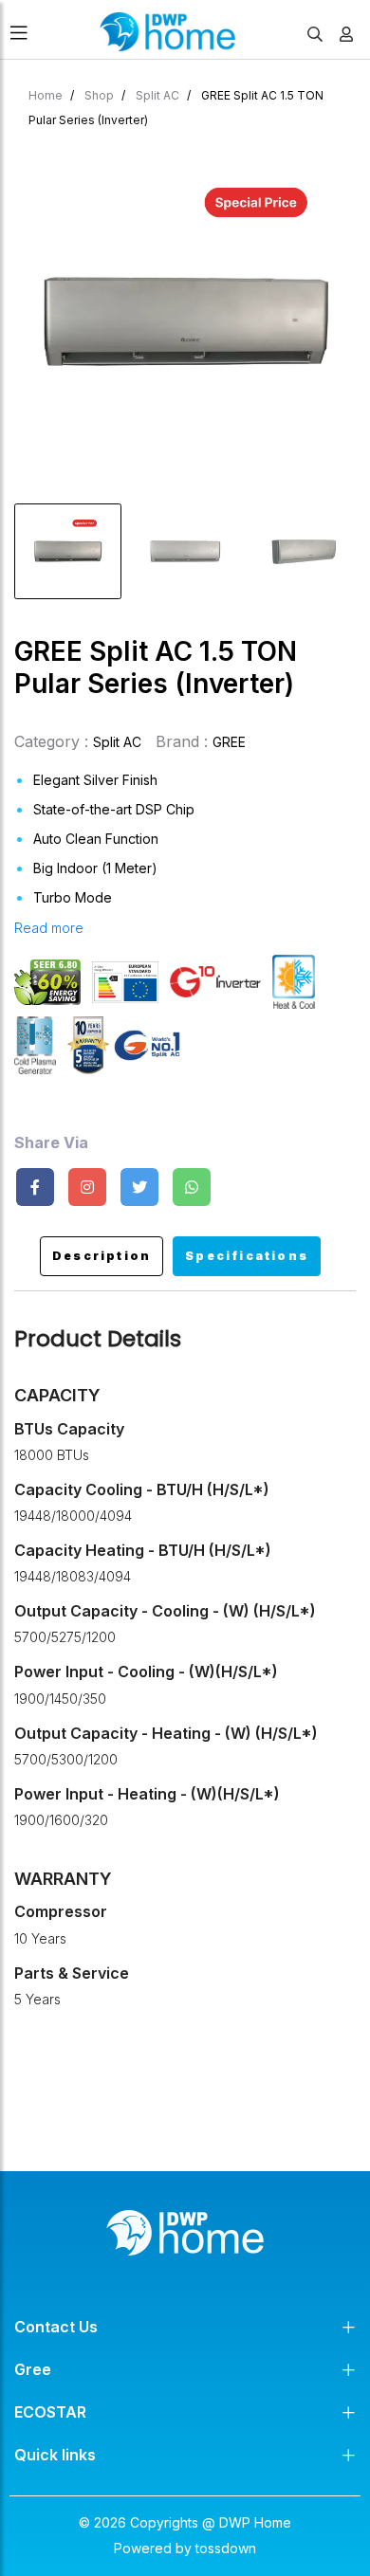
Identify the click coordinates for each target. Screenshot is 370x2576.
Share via (51, 1143)
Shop (99, 95)
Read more (49, 928)
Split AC (157, 95)
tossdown (226, 2548)
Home (46, 95)
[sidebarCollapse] (19, 29)
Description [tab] (102, 1256)
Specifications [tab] (247, 1256)
